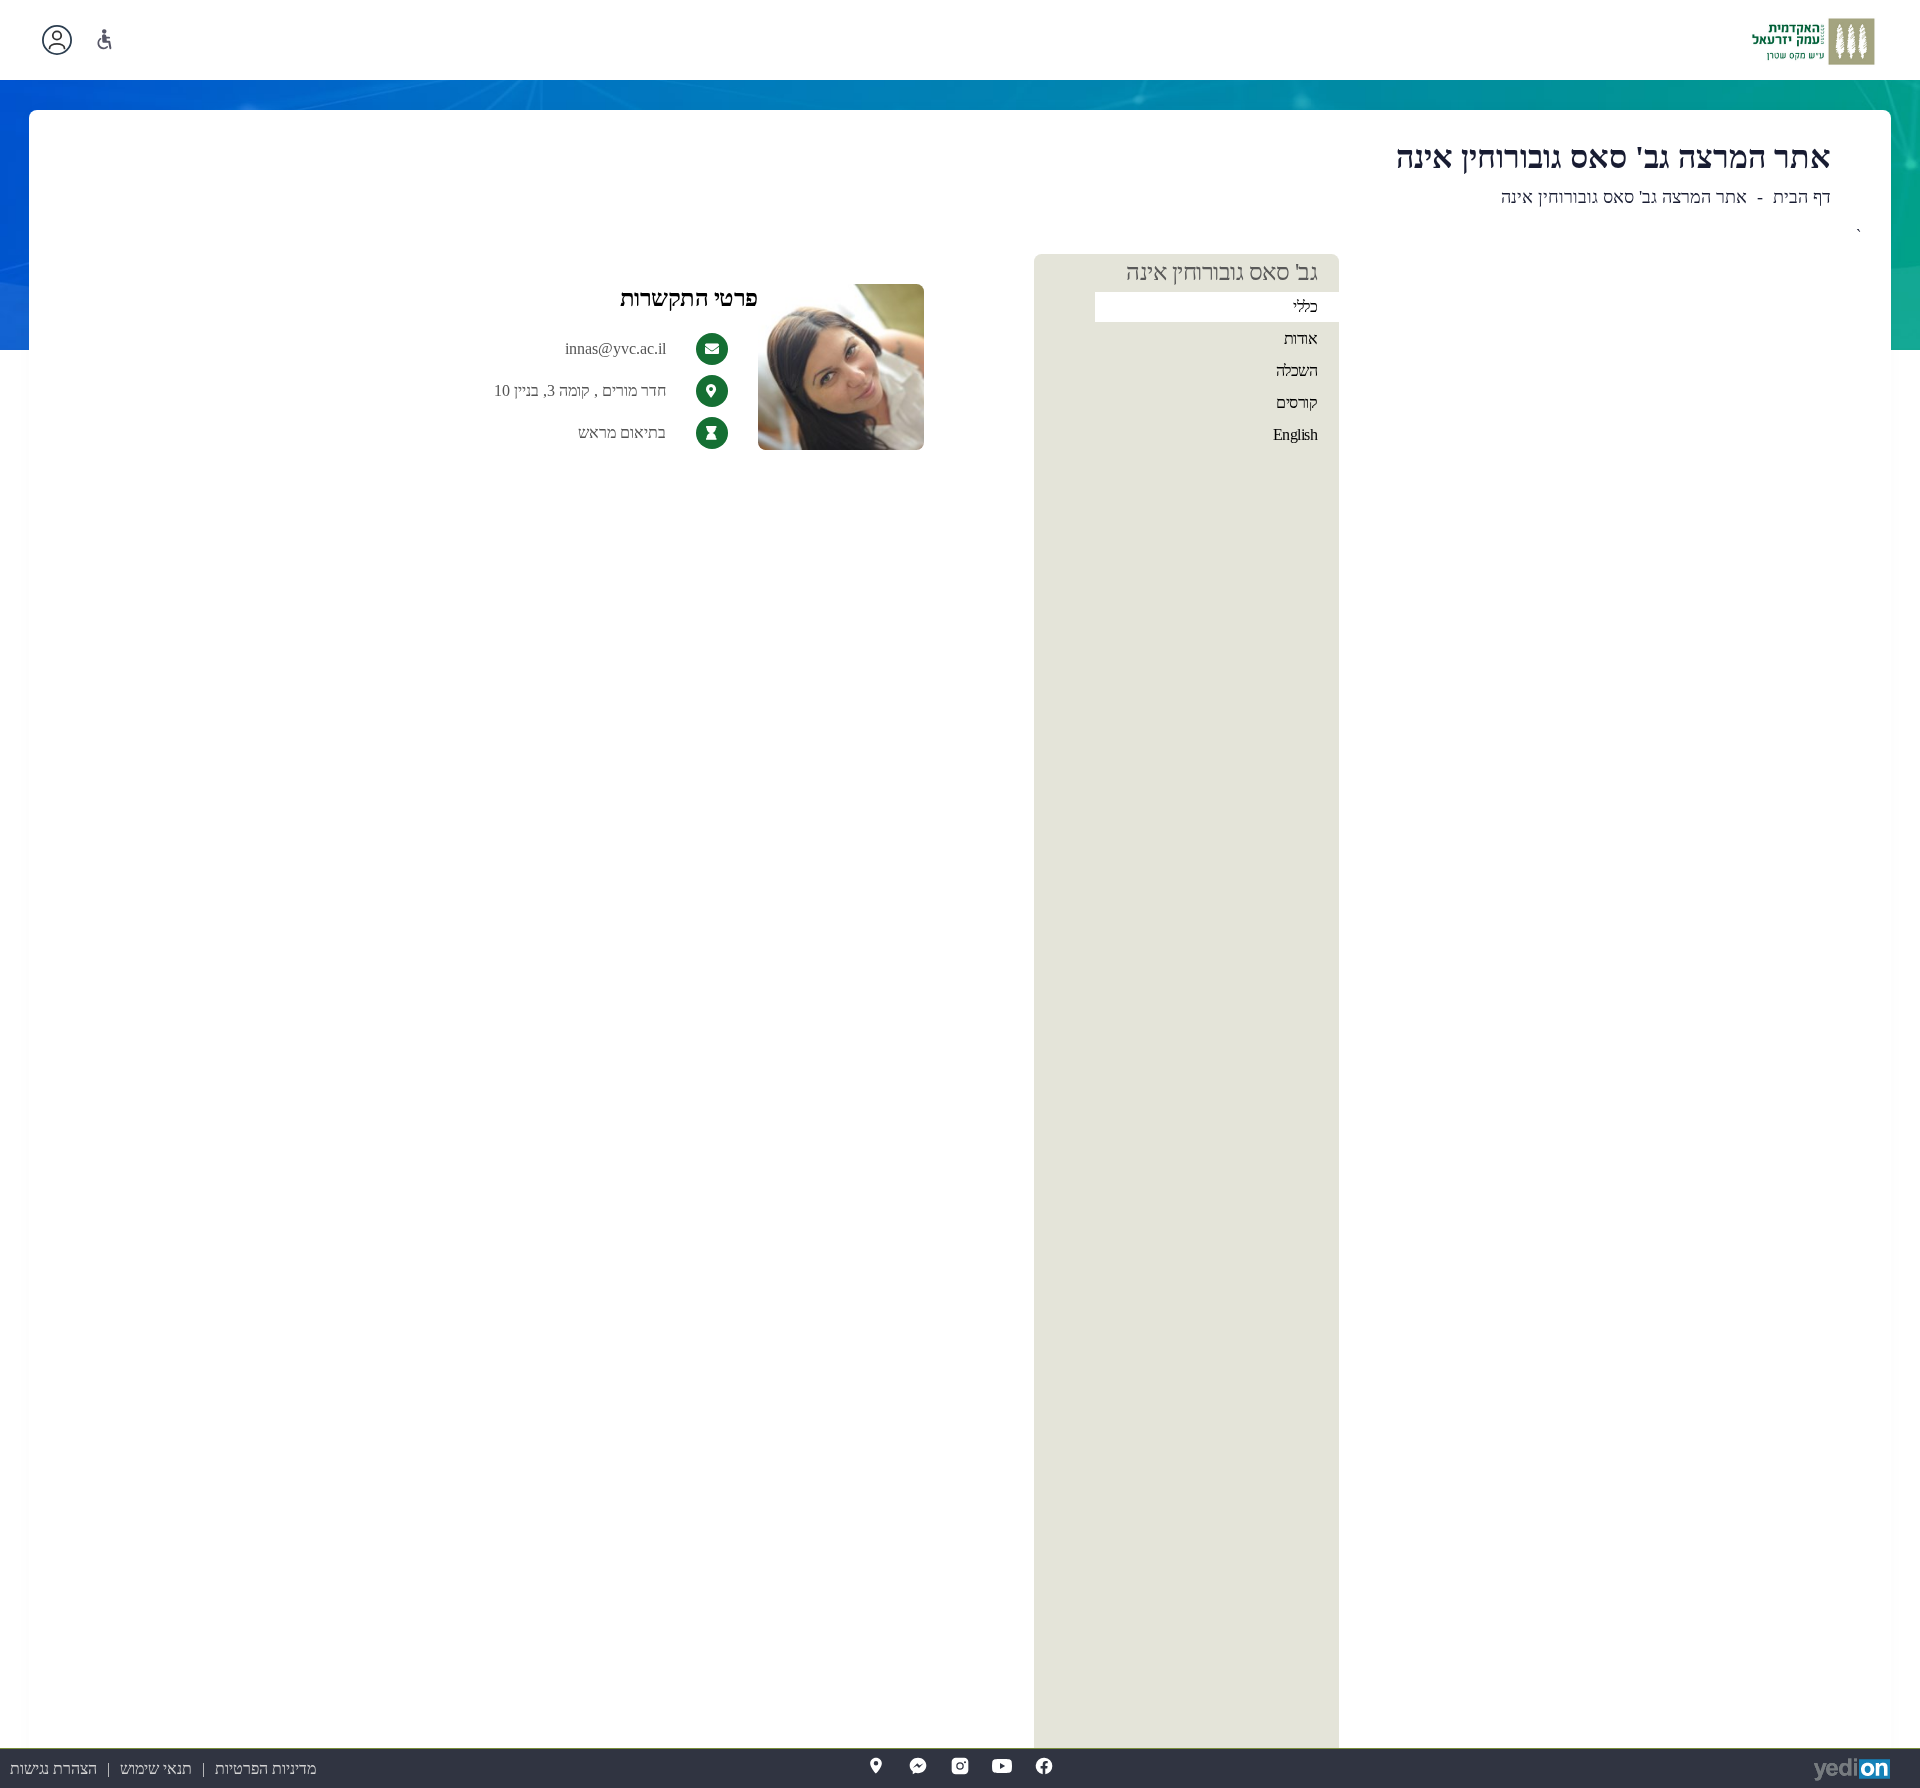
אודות (1301, 338)
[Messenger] (918, 1766)
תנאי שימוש (156, 1768)
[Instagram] (960, 1766)
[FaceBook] (1044, 1766)
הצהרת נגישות (53, 1768)
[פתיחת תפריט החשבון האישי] (57, 40)
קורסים (1296, 402)
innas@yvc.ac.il (615, 348)
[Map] (876, 1766)
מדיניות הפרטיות (265, 1768)
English (1295, 434)
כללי (1305, 306)
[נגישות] (104, 39)
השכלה (1297, 370)
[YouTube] (1002, 1766)
